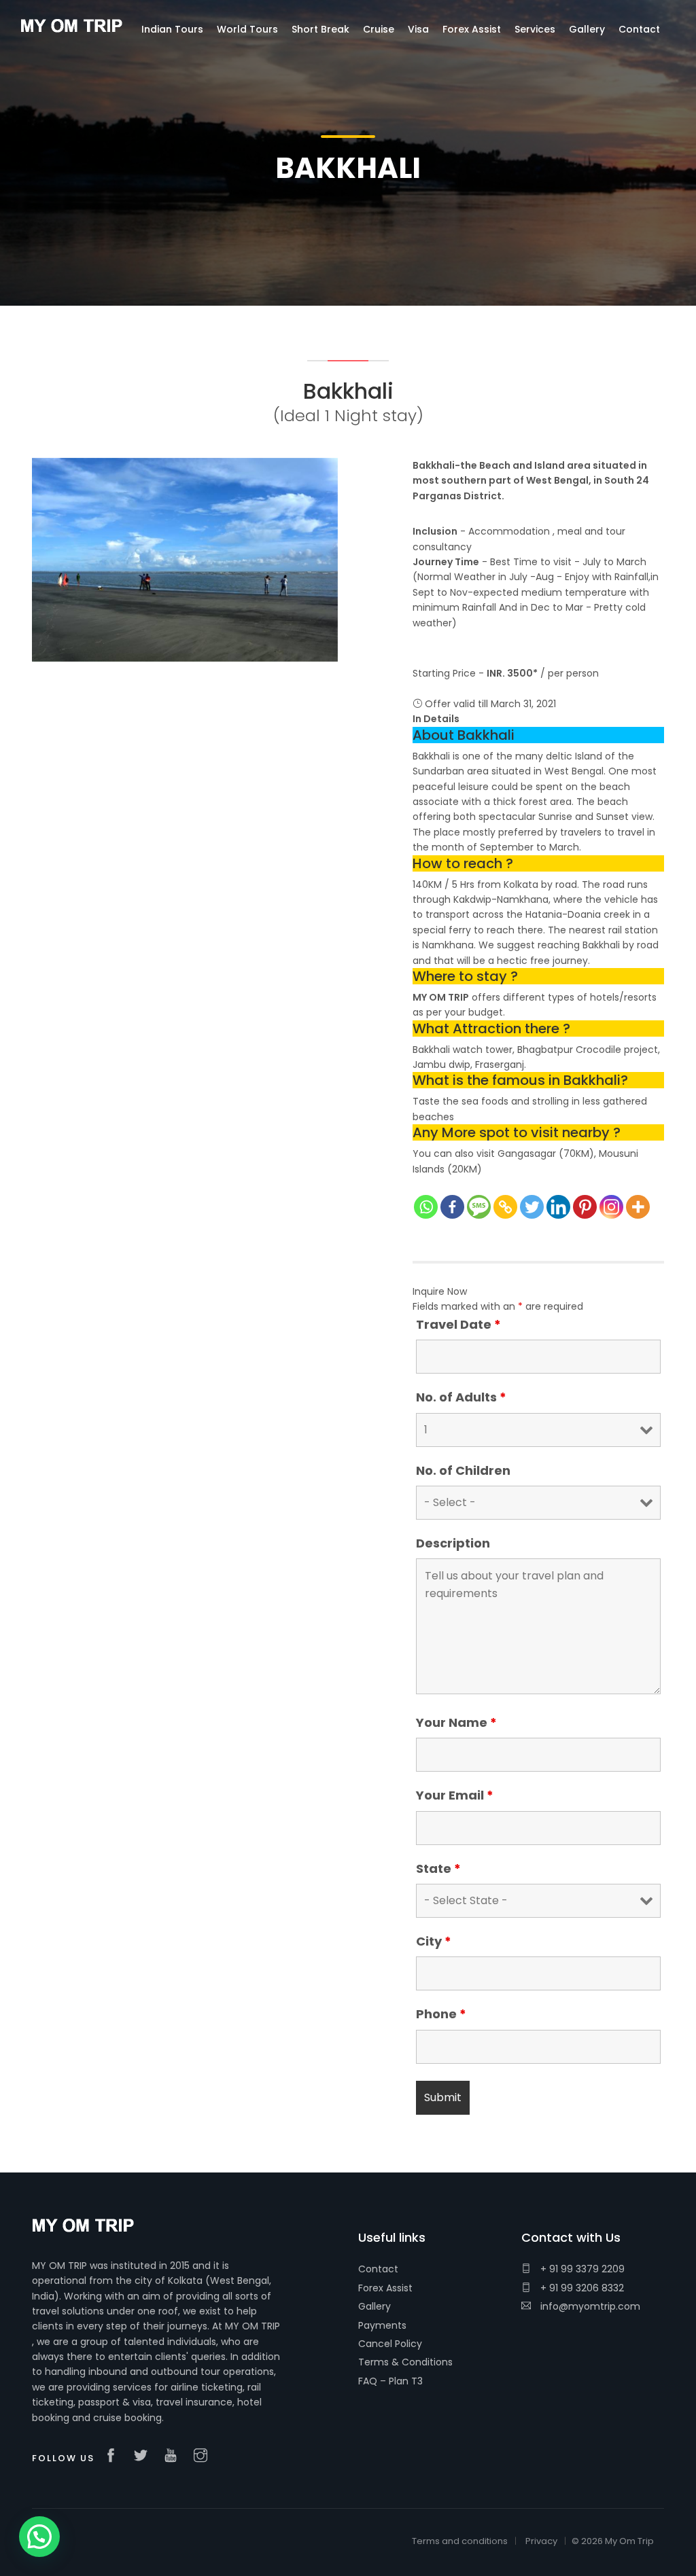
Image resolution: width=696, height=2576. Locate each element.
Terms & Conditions (405, 2362)
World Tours (247, 29)
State (438, 1869)
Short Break (320, 29)
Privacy (541, 2541)
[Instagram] (611, 1207)
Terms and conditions (460, 2541)
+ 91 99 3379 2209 (581, 2269)
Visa (418, 29)
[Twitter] (532, 1207)
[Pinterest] (585, 1207)
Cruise (379, 29)
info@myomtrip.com (589, 2306)
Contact (378, 2269)
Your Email (455, 1795)
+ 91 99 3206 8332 (581, 2288)
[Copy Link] (505, 1207)
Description (453, 1543)
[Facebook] (452, 1207)
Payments (382, 2325)
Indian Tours (172, 29)
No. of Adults (461, 1397)
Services (535, 29)
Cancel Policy (390, 2344)
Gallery (375, 2306)
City (434, 1942)
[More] (638, 1207)
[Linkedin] (558, 1207)
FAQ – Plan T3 (390, 2381)
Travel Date (458, 1325)
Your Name (456, 1723)
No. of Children (463, 1471)
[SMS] (479, 1207)
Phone (441, 2014)
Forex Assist (385, 2288)
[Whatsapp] (426, 1207)
